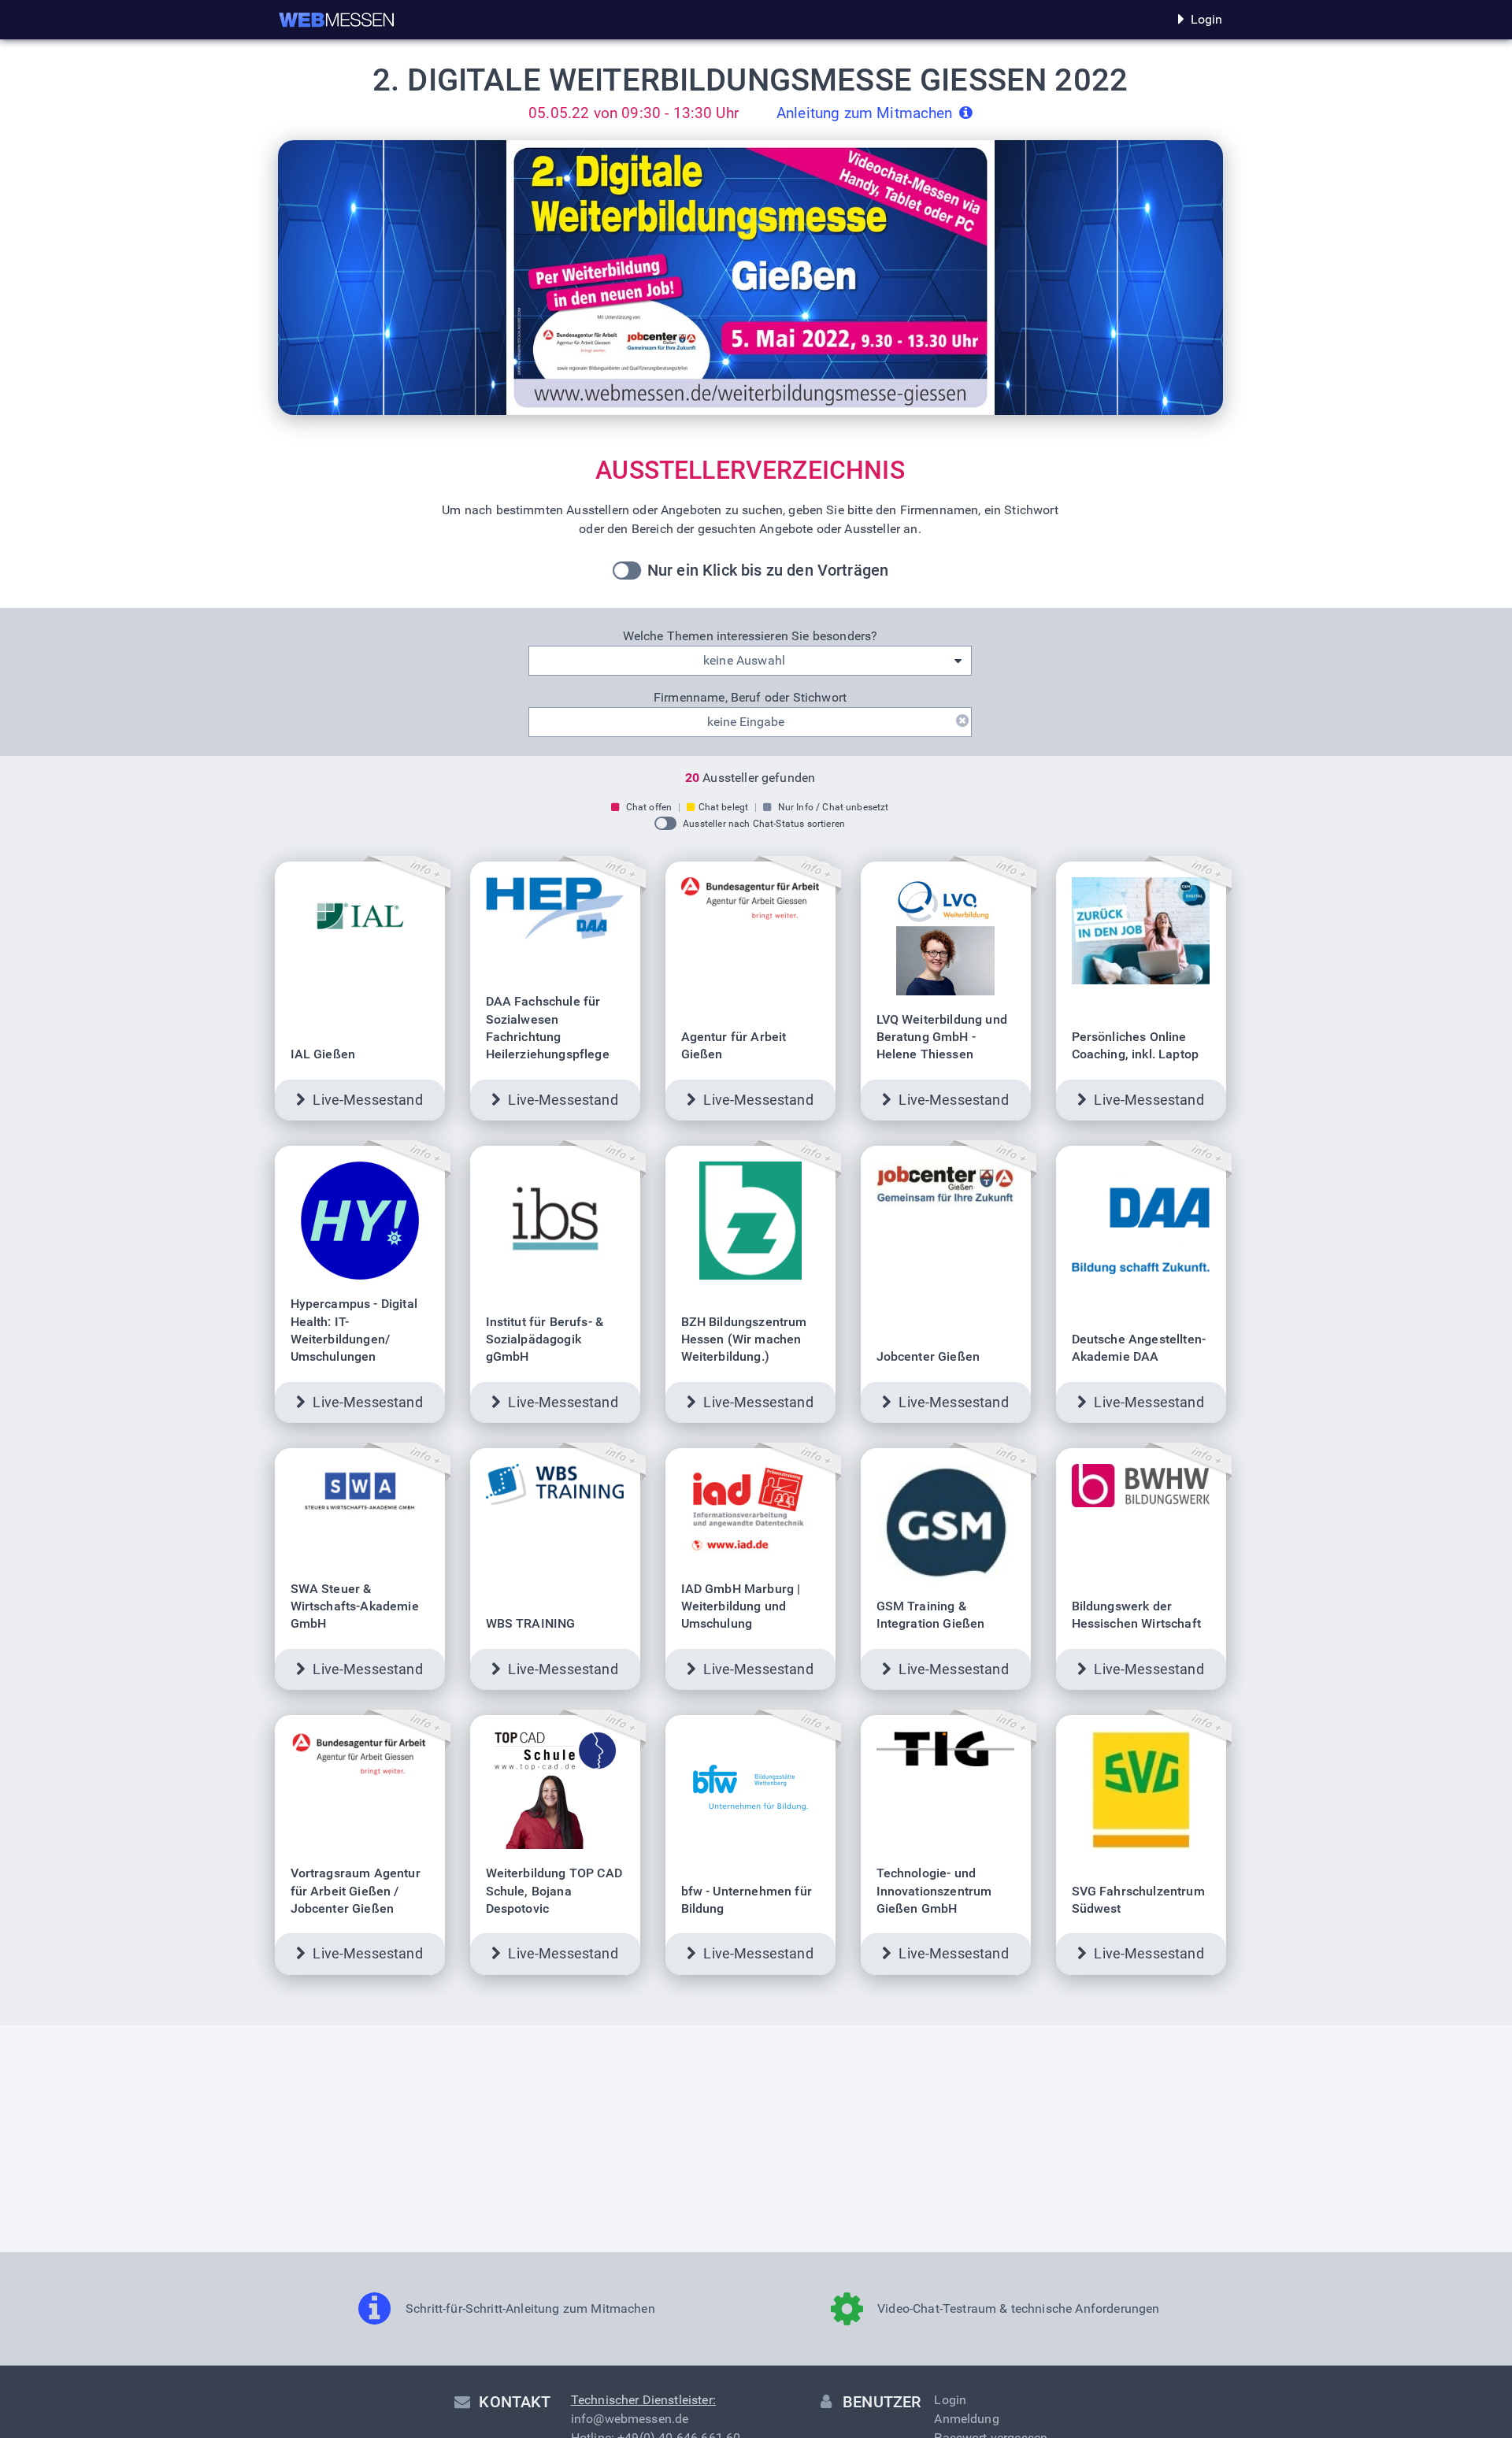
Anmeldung (966, 2419)
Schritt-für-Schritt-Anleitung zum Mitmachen (530, 2308)
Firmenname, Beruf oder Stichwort (750, 697)
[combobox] (750, 661)
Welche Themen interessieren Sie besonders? (750, 636)
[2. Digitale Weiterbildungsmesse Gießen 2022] (337, 20)
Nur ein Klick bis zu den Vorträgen (768, 570)
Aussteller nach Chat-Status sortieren (764, 824)
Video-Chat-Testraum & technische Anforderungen (1018, 2308)
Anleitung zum (865, 113)
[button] (750, 570)
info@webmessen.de (630, 2419)
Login (1207, 19)
